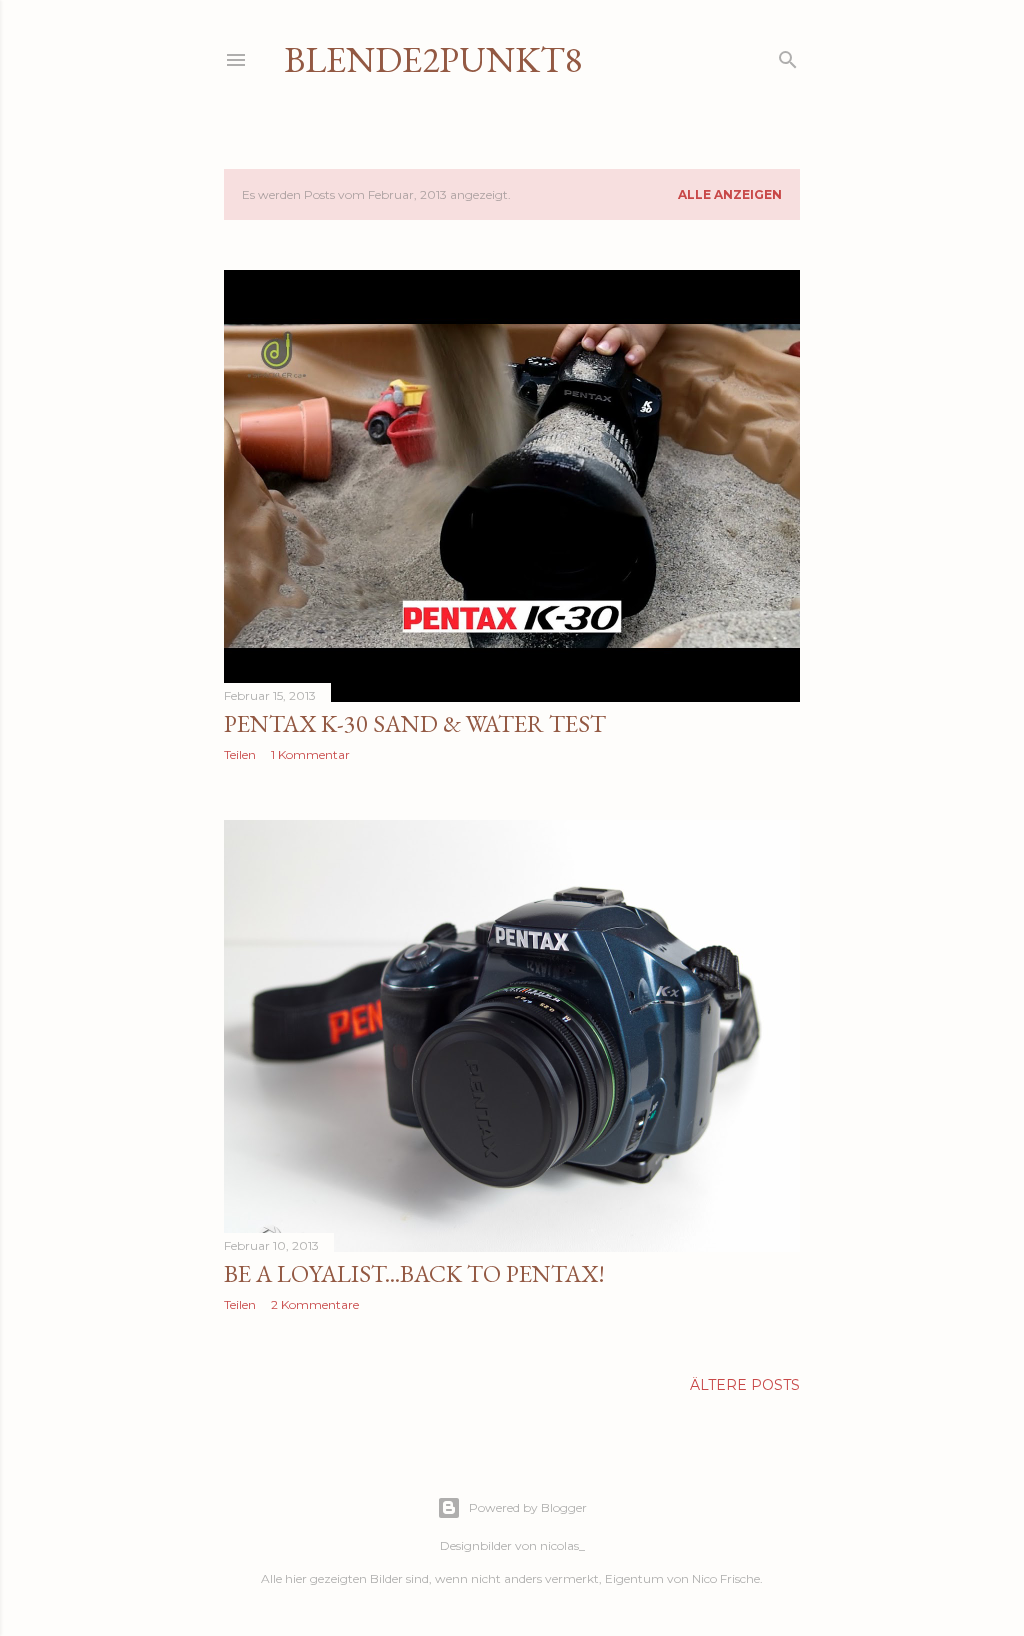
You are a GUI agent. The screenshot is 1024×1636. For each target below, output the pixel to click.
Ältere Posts (745, 1385)
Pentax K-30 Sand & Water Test (415, 723)
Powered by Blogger (528, 1507)
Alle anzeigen (730, 194)
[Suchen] (788, 55)
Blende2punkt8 (433, 59)
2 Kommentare (315, 1304)
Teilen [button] (240, 754)
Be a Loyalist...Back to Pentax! (414, 1273)
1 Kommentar (310, 754)
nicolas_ (562, 1545)
